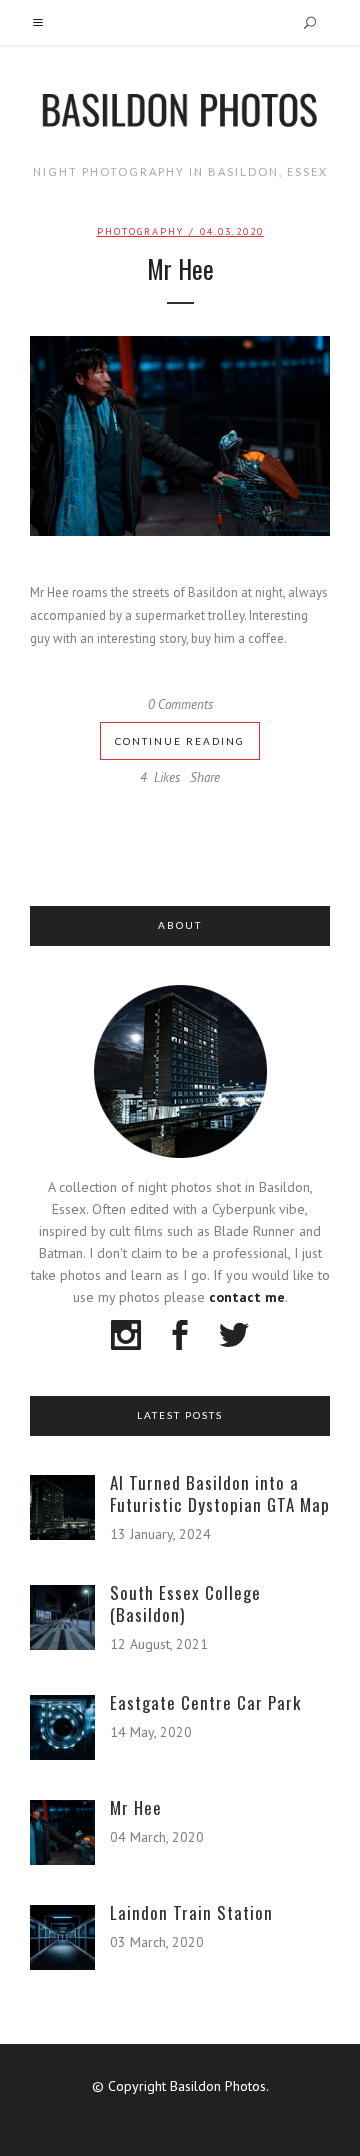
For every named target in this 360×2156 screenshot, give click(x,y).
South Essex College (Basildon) (185, 1603)
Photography (140, 231)
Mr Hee (180, 268)
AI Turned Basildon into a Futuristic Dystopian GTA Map (220, 1493)
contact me (247, 1297)
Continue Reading (180, 741)
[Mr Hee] (180, 436)
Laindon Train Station (191, 1912)
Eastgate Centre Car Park (205, 1702)
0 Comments (180, 704)
